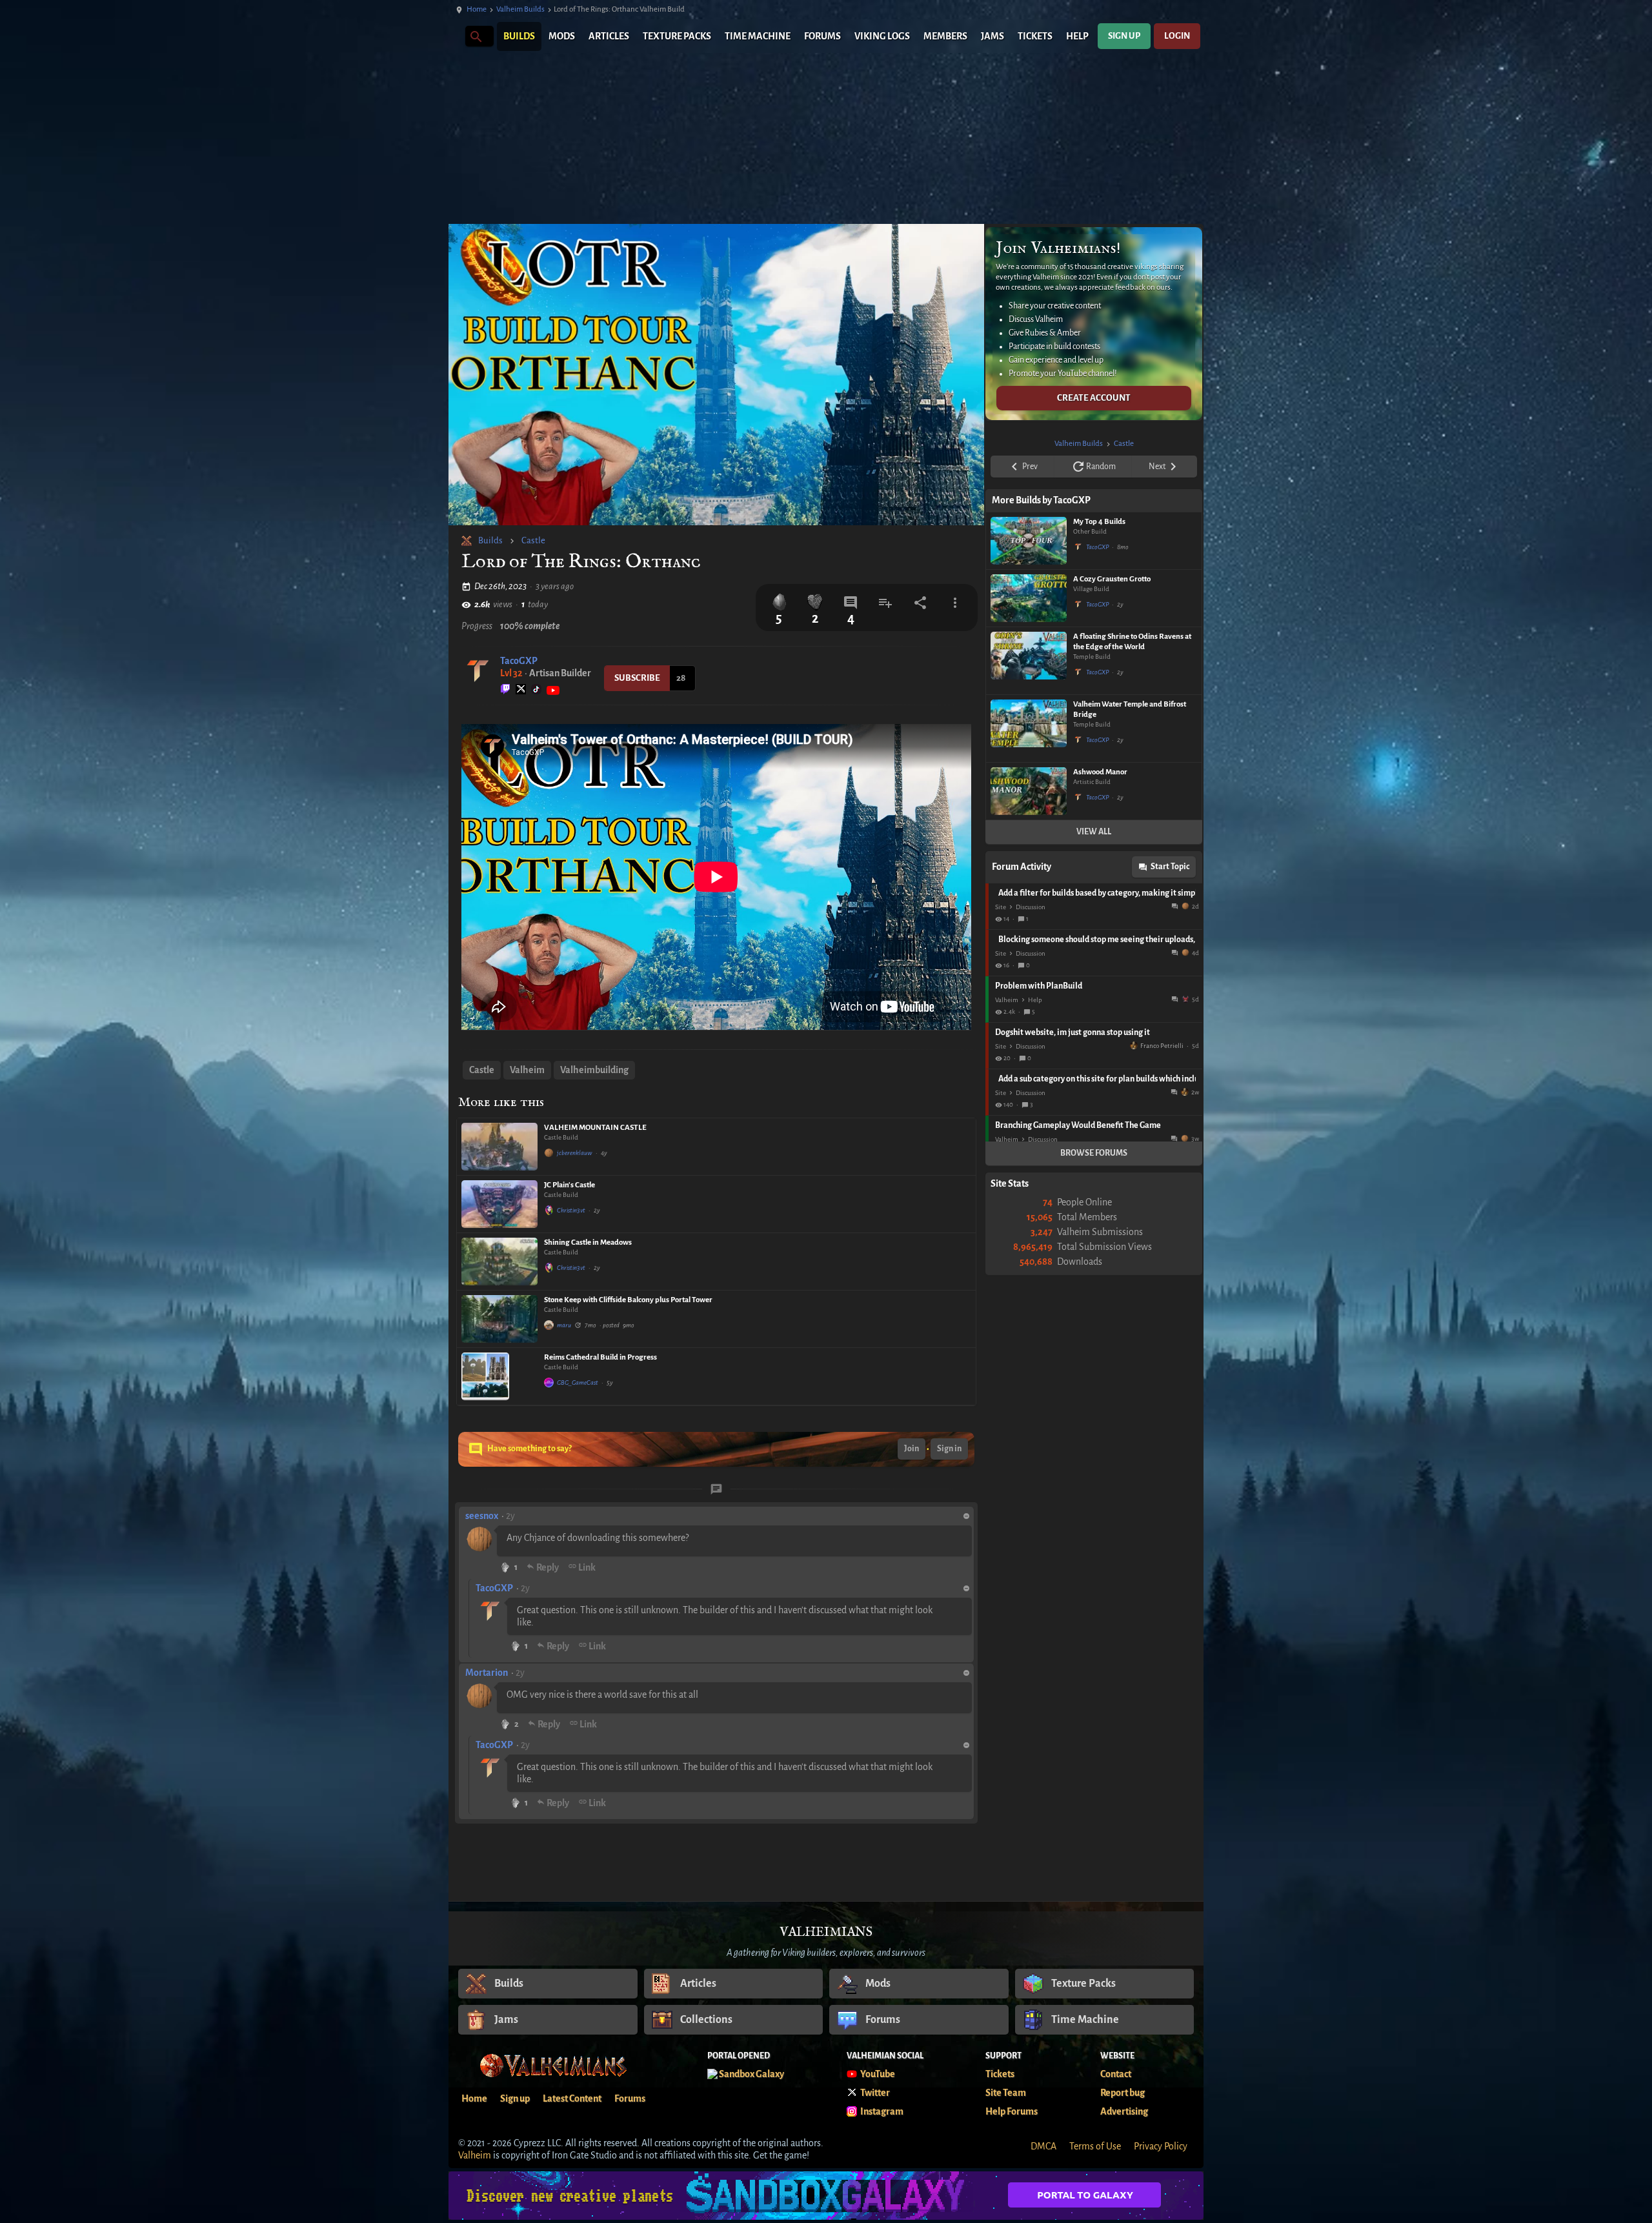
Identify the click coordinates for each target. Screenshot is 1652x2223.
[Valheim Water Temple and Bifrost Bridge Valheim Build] (1029, 729)
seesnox (482, 1516)
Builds (490, 540)
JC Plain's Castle (569, 1185)
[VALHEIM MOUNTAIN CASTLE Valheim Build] (499, 1147)
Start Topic (1170, 867)
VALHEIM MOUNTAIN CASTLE (595, 1128)
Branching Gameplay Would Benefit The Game (1078, 1125)
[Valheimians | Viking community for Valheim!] (455, 36)
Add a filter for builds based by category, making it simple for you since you (1097, 893)
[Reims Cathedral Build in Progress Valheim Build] (499, 1376)
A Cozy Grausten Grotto (1112, 579)
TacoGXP (519, 661)
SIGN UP (1124, 36)
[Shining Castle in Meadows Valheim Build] (499, 1262)
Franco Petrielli (1162, 1046)
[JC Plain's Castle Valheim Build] (499, 1204)
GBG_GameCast (578, 1383)
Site (1001, 907)
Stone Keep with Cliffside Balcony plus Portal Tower (628, 1300)
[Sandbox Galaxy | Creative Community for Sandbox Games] (826, 2196)
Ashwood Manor (1100, 772)
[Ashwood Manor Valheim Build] (1029, 791)
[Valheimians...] (475, 36)
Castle (533, 540)
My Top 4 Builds (1099, 522)
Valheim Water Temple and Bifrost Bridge (1130, 709)
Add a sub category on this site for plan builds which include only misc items (1097, 1079)
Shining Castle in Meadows (588, 1242)
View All (1094, 832)
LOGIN (1177, 36)
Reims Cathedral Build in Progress (600, 1357)
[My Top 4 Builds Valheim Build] (1029, 541)
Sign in (949, 1449)
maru (564, 1325)
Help (1035, 1000)
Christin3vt (571, 1210)
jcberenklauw (575, 1153)
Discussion (1031, 907)
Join (912, 1449)
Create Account (1094, 398)
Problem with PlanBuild (1039, 986)
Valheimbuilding (594, 1070)
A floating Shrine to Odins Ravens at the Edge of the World (1132, 642)
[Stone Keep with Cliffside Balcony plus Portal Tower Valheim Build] (499, 1319)
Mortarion (487, 1673)
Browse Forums (1094, 1153)
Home (477, 9)
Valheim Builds (520, 9)
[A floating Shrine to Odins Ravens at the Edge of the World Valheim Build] (1029, 661)
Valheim (527, 1070)
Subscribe (637, 678)
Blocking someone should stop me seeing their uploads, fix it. (1097, 940)
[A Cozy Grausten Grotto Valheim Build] (1029, 598)
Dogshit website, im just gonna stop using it (1073, 1032)
